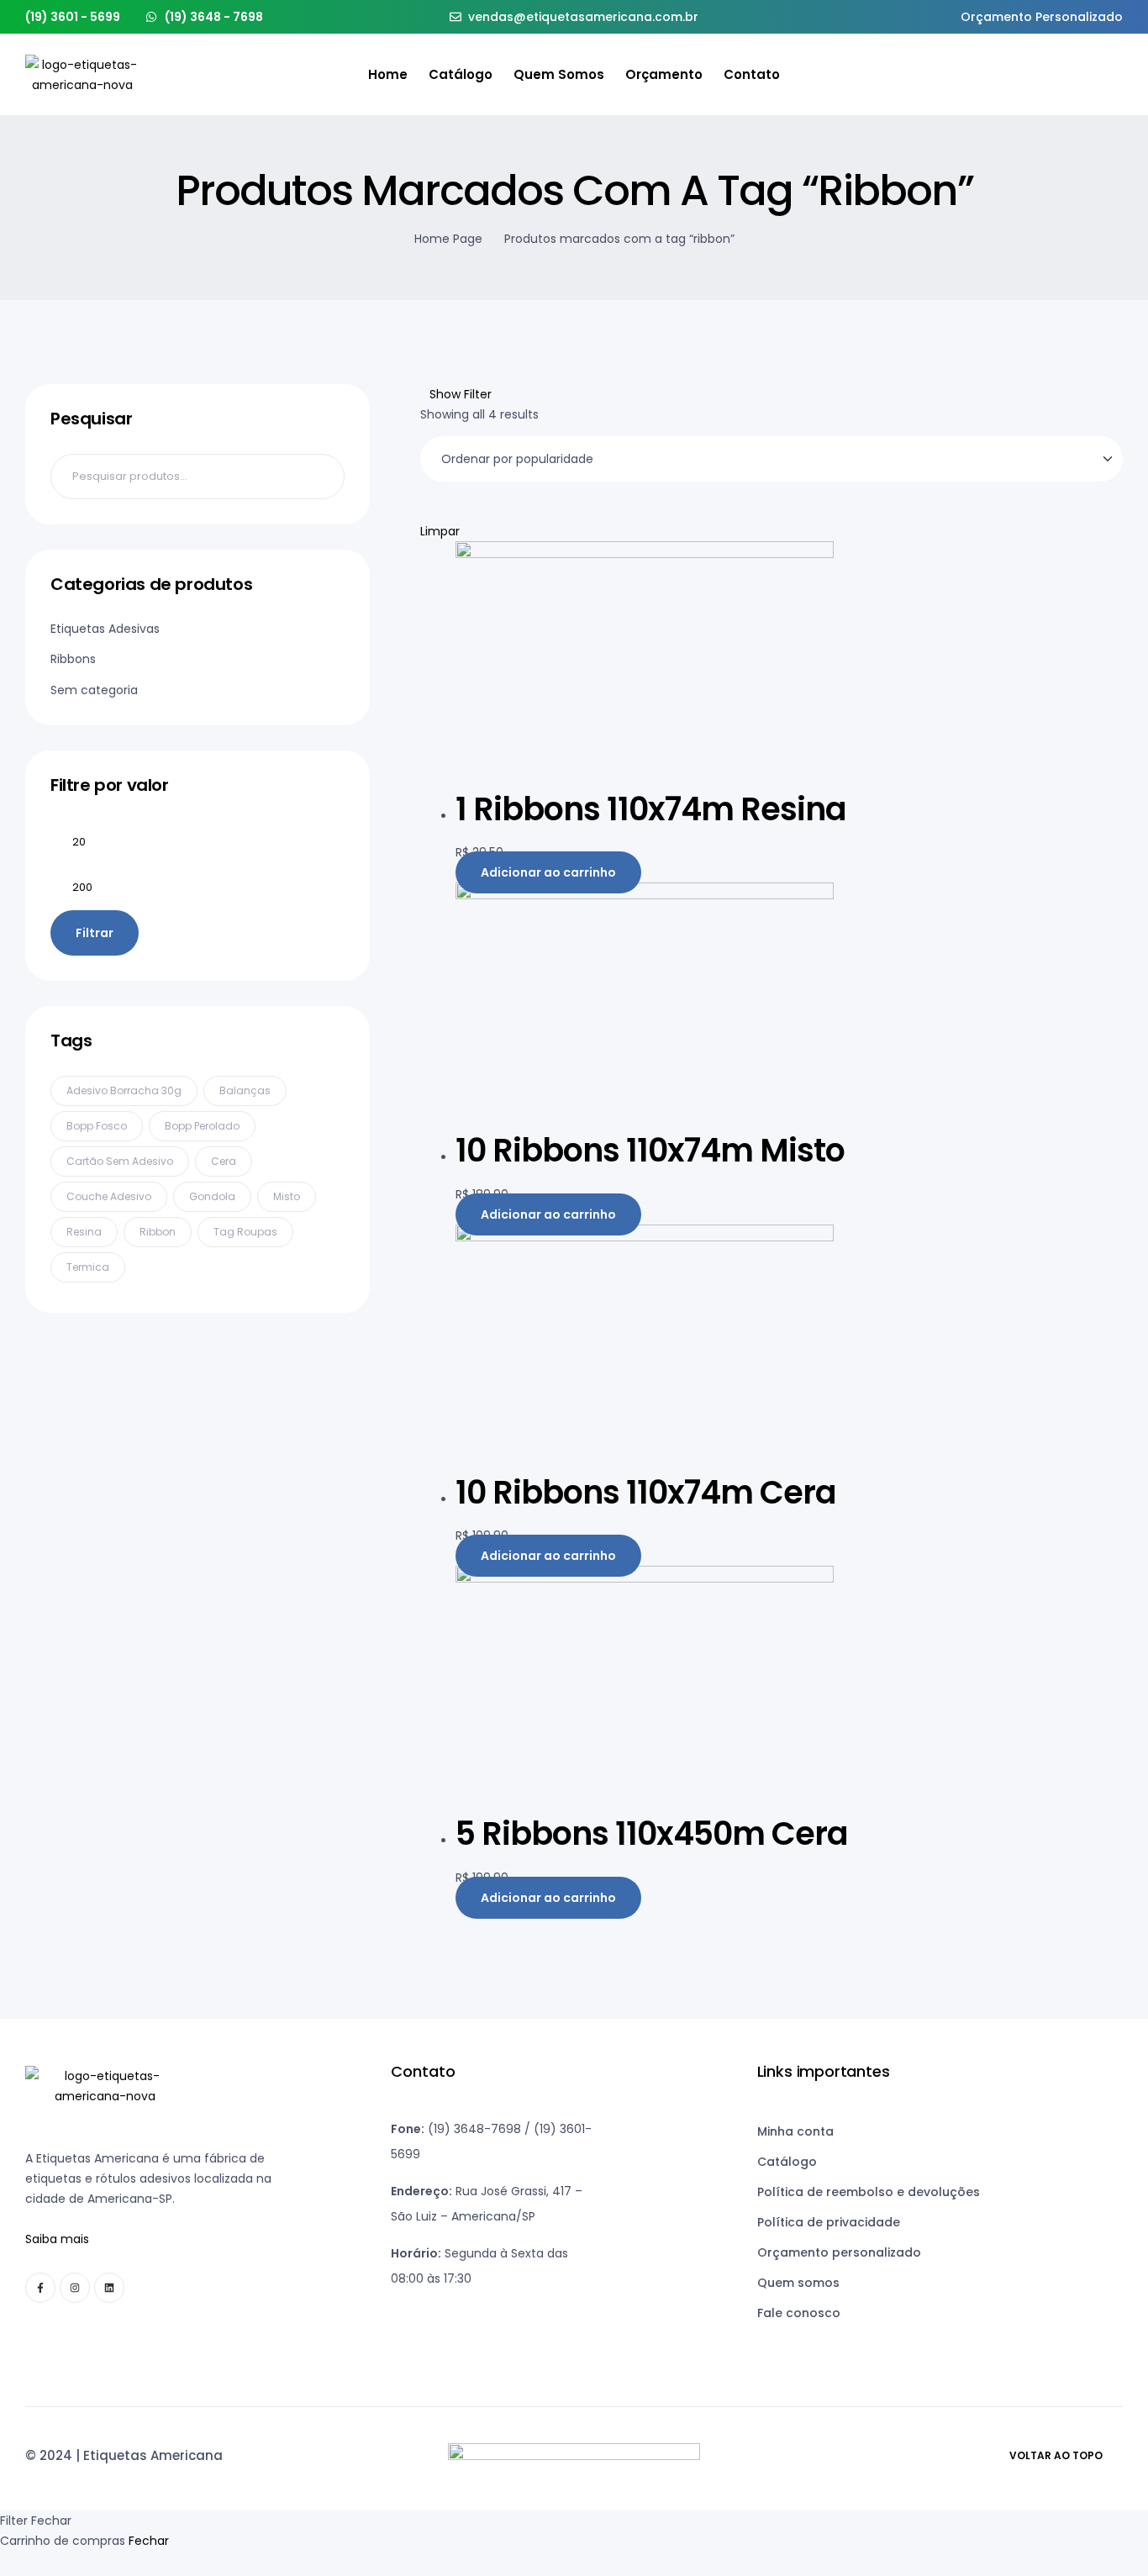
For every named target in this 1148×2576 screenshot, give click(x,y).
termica (88, 1267)
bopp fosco (97, 1126)
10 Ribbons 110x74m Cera (646, 1492)
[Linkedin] (109, 2288)
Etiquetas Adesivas (105, 629)
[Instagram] (75, 2288)
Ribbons (73, 659)
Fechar (149, 2541)
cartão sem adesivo (120, 1161)
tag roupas (245, 1232)
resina (84, 1232)
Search (321, 477)
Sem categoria (94, 690)
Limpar (440, 531)
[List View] (437, 511)
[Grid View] (425, 511)
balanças (245, 1090)
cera (224, 1161)
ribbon (158, 1232)
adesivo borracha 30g (124, 1090)
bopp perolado (202, 1126)
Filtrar (95, 933)
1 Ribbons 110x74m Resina (651, 809)
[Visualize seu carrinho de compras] (1116, 75)
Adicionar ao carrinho (548, 872)
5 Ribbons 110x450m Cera (652, 1833)
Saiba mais (57, 2239)
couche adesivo (109, 1196)
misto (287, 1196)
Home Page (448, 239)
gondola (212, 1196)
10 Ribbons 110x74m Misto (650, 1150)
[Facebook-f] (40, 2288)
